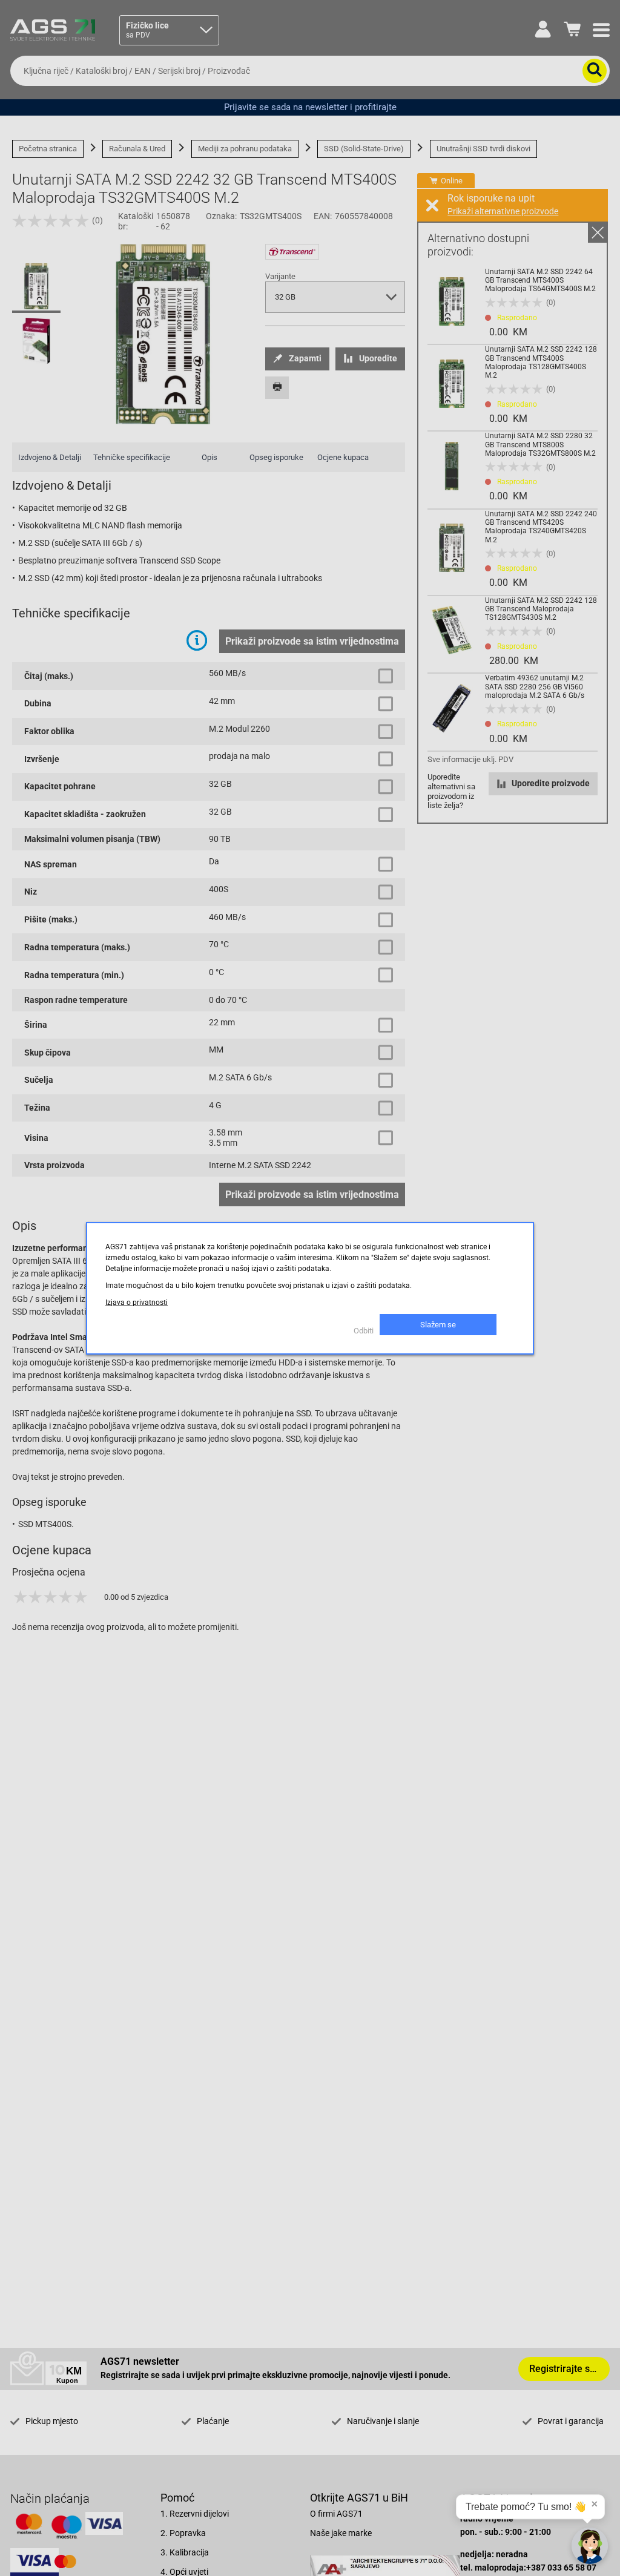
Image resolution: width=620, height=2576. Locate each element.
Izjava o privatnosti (137, 1303)
